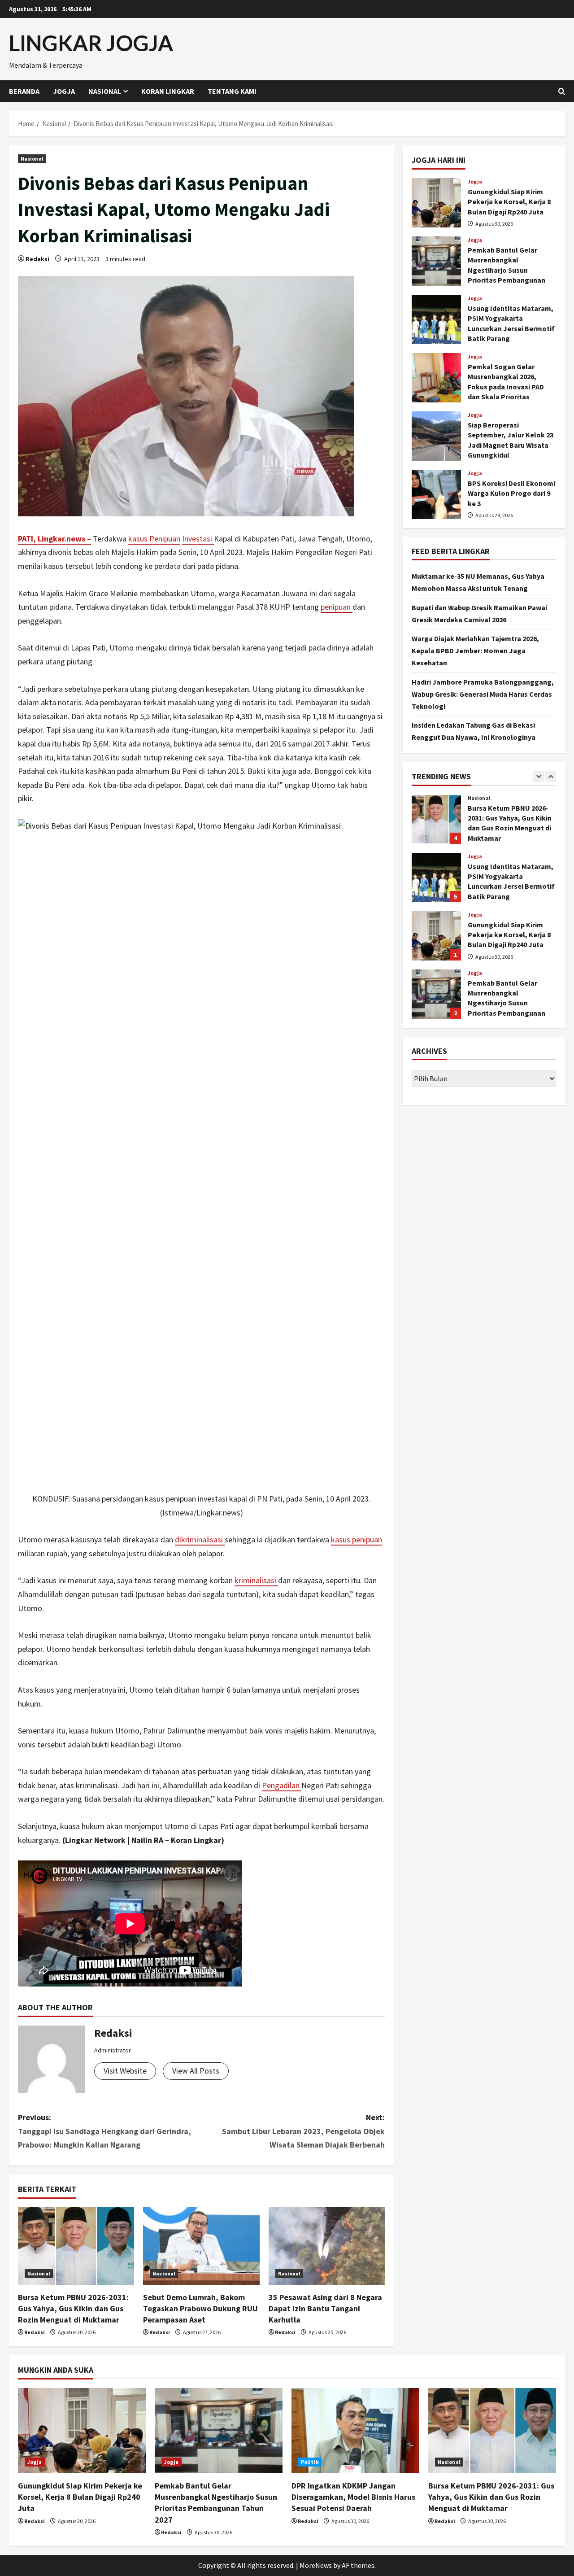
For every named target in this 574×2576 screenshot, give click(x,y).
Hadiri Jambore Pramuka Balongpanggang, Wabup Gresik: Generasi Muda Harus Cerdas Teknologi (483, 694)
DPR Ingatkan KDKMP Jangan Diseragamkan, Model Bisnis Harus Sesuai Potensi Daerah (353, 2497)
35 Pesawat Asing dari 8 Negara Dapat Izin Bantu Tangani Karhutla (325, 2308)
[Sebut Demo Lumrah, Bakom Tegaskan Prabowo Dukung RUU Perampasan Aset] (201, 2246)
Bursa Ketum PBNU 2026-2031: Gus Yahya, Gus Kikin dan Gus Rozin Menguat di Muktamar (73, 2308)
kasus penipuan (357, 1539)
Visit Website (125, 2071)
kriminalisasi (256, 1580)
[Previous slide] (538, 776)
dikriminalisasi (200, 1539)
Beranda (24, 91)
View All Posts (196, 2071)
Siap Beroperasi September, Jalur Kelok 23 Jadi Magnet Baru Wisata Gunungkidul (436, 436)
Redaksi (37, 259)
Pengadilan (282, 1785)
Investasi (198, 539)
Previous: (104, 2131)
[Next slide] (550, 776)
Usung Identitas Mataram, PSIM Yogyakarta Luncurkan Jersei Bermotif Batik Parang (436, 319)
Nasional (105, 91)
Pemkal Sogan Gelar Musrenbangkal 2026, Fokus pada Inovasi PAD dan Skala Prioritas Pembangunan (436, 378)
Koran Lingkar (168, 91)
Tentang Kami (232, 91)
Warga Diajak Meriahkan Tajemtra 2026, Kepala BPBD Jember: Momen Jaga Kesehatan (475, 651)
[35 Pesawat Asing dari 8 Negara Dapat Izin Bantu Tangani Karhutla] (327, 2246)
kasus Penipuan (154, 539)
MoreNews (316, 2565)
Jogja (64, 91)
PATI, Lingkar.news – (54, 539)
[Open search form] (562, 91)
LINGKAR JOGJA (91, 43)
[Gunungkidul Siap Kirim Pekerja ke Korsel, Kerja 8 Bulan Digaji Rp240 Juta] (82, 2431)
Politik (310, 2462)
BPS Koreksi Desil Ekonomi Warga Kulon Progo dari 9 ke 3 (436, 494)
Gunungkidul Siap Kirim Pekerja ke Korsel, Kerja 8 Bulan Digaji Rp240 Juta (436, 203)
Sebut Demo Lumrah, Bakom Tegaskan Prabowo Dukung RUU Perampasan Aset (200, 2308)
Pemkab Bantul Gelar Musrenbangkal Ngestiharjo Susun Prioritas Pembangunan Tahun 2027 (436, 261)
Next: (303, 2131)
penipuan (337, 607)
